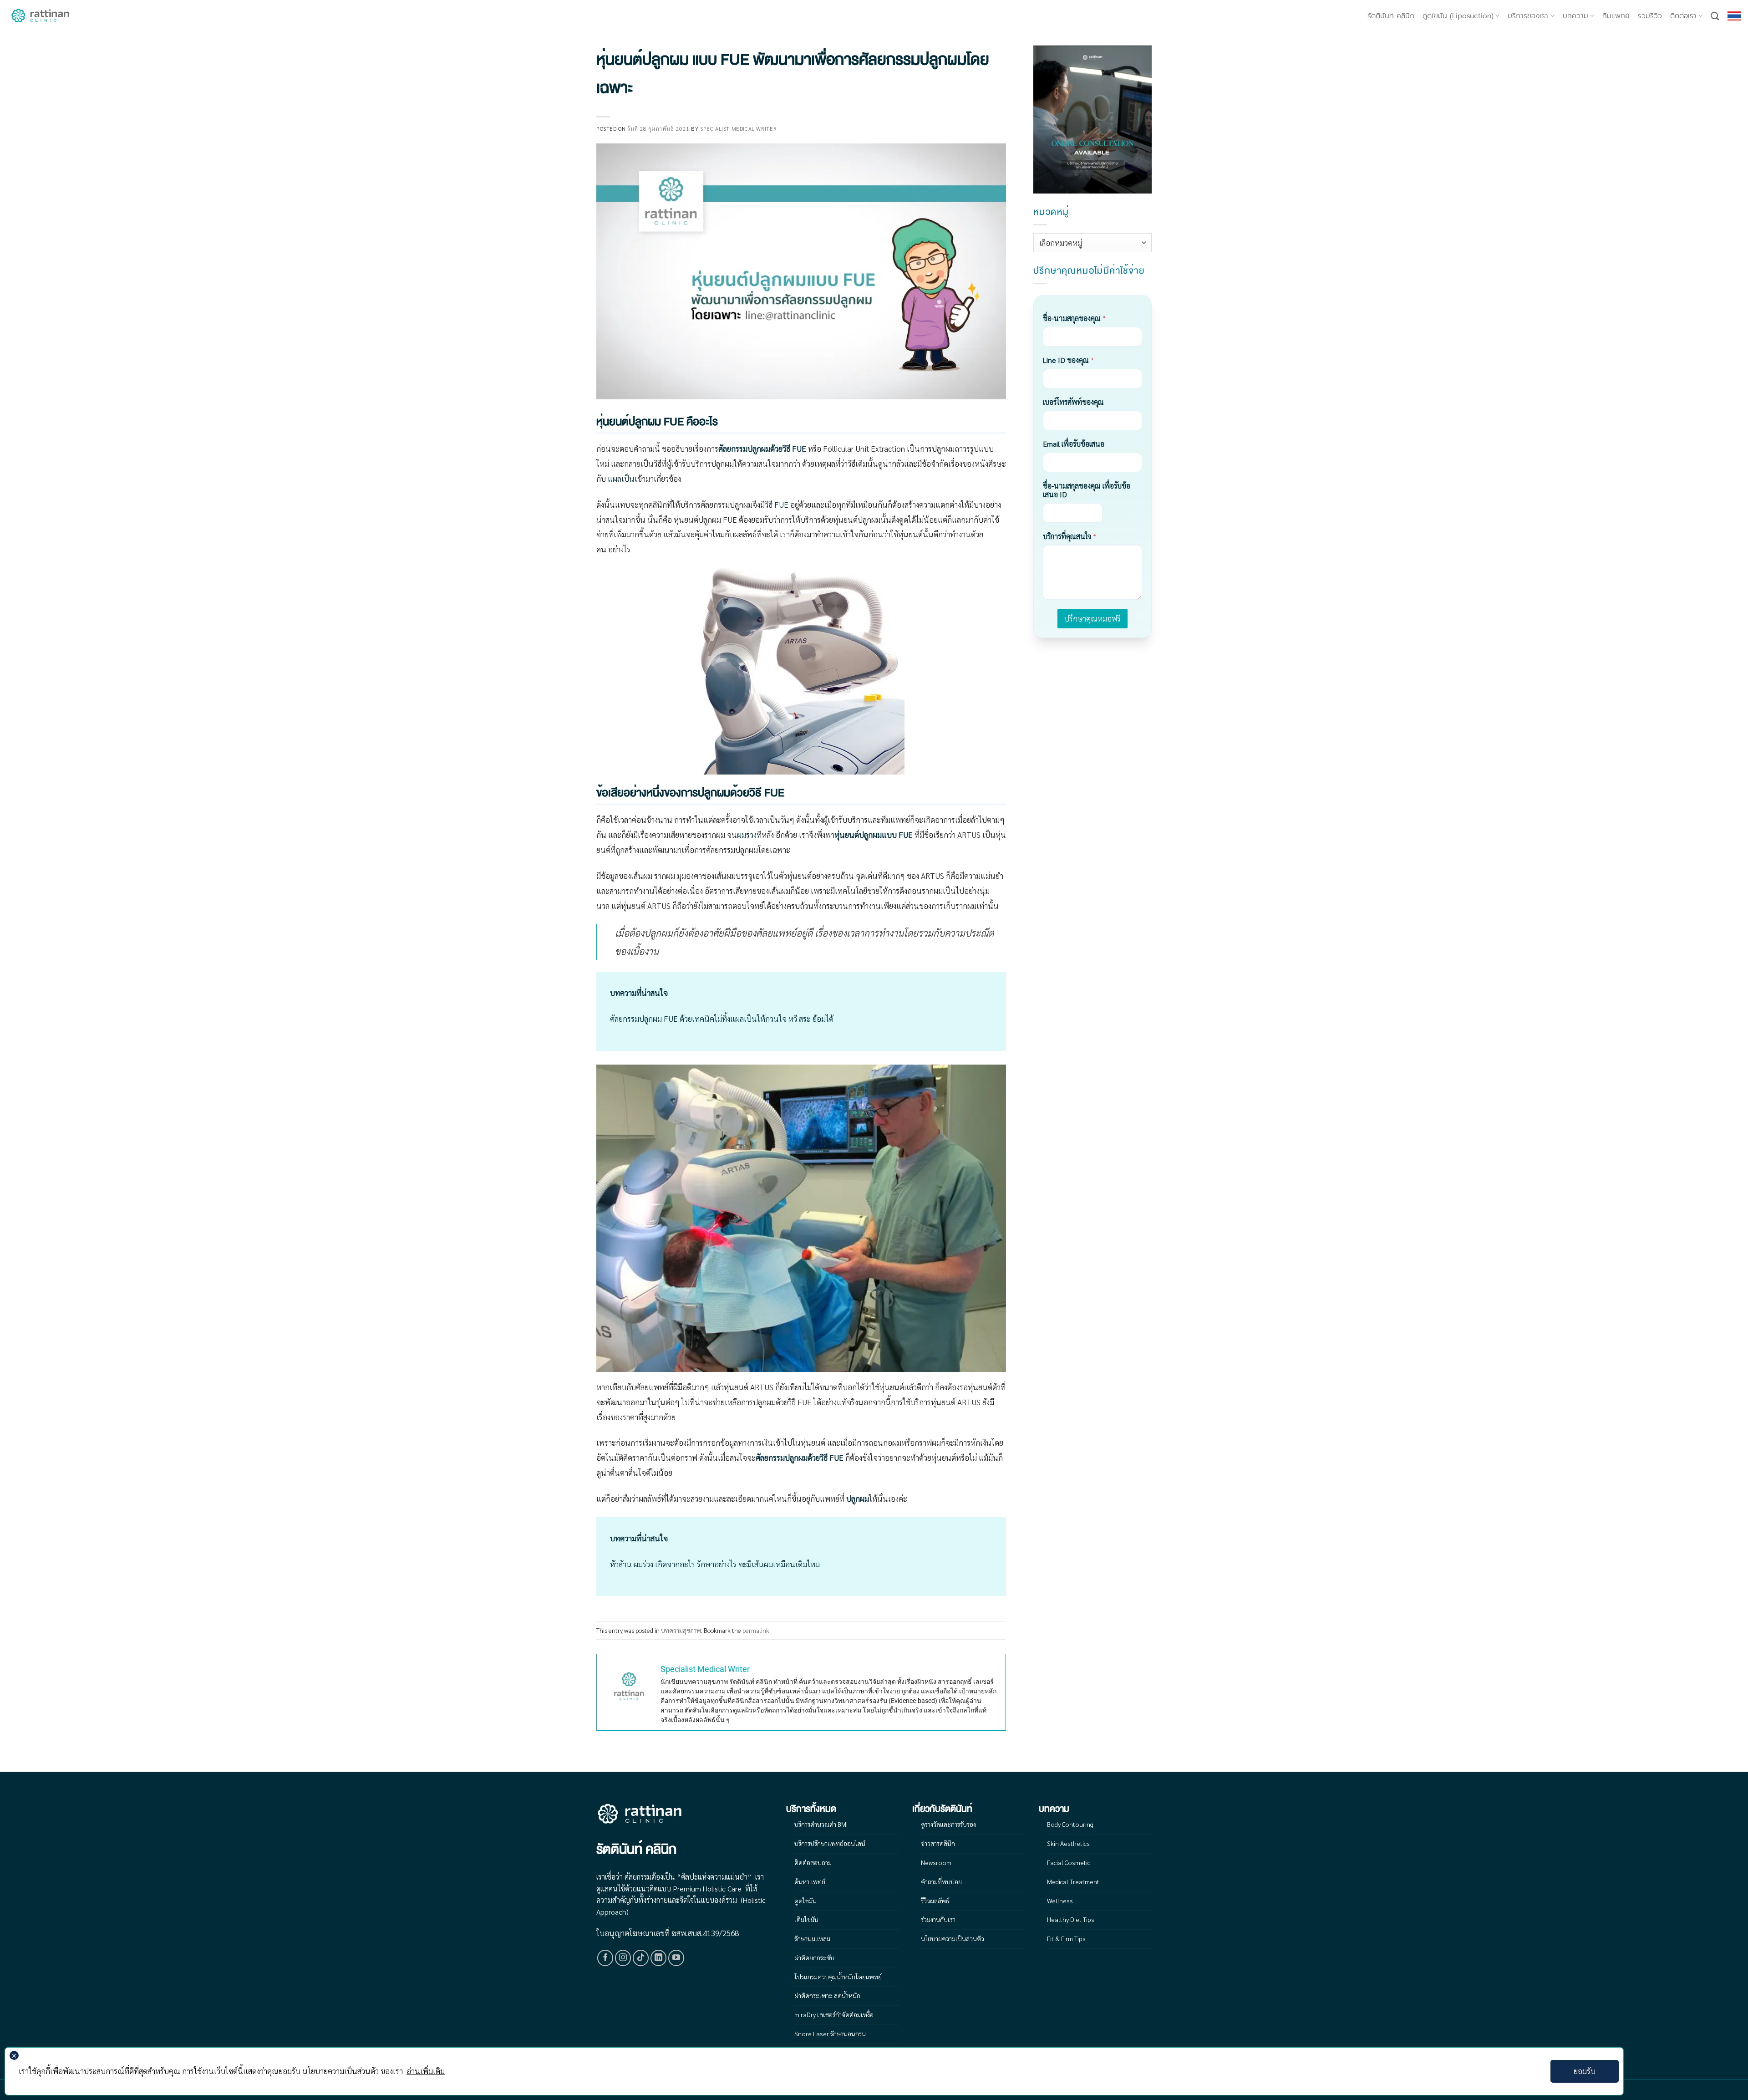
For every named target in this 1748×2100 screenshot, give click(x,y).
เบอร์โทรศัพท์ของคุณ (1073, 402)
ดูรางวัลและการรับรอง (948, 1824)
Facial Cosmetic (1069, 1862)
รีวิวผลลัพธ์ (935, 1901)
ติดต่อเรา (1683, 16)
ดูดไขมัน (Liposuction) (1458, 16)
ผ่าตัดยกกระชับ (814, 1957)
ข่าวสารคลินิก (938, 1843)
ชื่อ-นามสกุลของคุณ (1074, 318)
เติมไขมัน (806, 1919)
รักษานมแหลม (812, 1938)
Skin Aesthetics (1068, 1843)
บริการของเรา (1528, 16)
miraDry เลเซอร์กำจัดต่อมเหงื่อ (834, 2014)
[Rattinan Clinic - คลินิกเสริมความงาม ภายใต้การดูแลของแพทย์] (41, 16)
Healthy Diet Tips (1071, 1919)
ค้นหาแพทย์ (810, 1881)
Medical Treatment (1073, 1881)
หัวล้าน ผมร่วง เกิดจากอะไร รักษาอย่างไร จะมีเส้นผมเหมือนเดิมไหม (715, 1564)
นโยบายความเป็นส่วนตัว (953, 1938)
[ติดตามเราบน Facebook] (605, 1958)
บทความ (1575, 16)
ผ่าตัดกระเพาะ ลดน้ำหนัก (827, 1995)
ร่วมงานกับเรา (938, 1919)
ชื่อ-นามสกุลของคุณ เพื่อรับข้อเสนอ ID (1087, 490)
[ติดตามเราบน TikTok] (641, 1958)
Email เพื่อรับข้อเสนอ (1074, 444)
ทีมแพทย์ (1616, 16)
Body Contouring (1070, 1824)
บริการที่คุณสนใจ (1070, 536)
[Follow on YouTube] (676, 1958)
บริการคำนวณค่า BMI (821, 1824)
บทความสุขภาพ (681, 1630)
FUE (781, 505)
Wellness (1060, 1901)
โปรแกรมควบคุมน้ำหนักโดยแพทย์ (838, 1977)
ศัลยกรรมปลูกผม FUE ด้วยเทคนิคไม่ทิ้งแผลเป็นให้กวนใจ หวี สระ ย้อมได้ (722, 1019)
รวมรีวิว (1650, 16)
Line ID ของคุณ (1068, 360)
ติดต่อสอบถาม (813, 1862)
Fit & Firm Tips (1066, 1938)
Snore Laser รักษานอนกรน (830, 2034)
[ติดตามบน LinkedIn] (659, 1958)
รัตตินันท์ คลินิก (1391, 16)
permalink (756, 1630)
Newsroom (936, 1862)
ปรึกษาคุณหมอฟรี (1092, 618)
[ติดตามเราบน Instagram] (623, 1958)
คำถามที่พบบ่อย (941, 1881)
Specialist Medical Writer (738, 128)
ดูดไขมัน (805, 1901)
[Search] (1715, 16)
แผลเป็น (621, 479)
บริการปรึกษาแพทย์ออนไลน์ (830, 1843)
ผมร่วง (747, 835)
